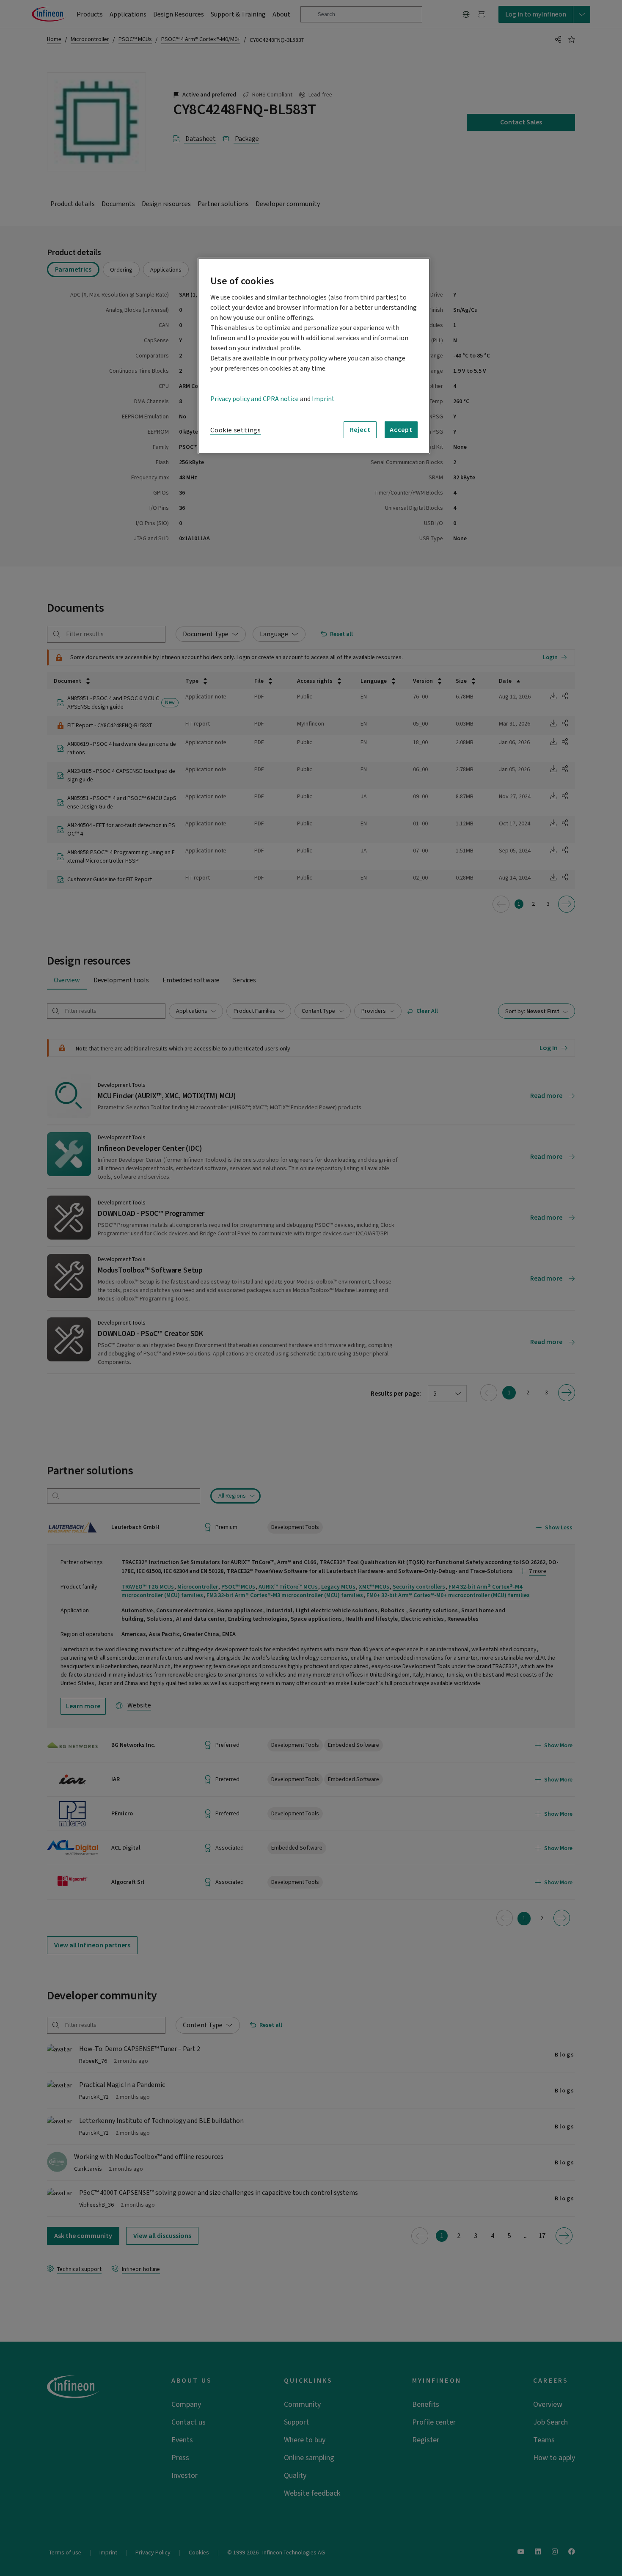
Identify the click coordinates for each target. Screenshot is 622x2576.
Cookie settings (236, 430)
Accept (401, 430)
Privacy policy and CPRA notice (255, 399)
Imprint (323, 399)
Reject (360, 430)
